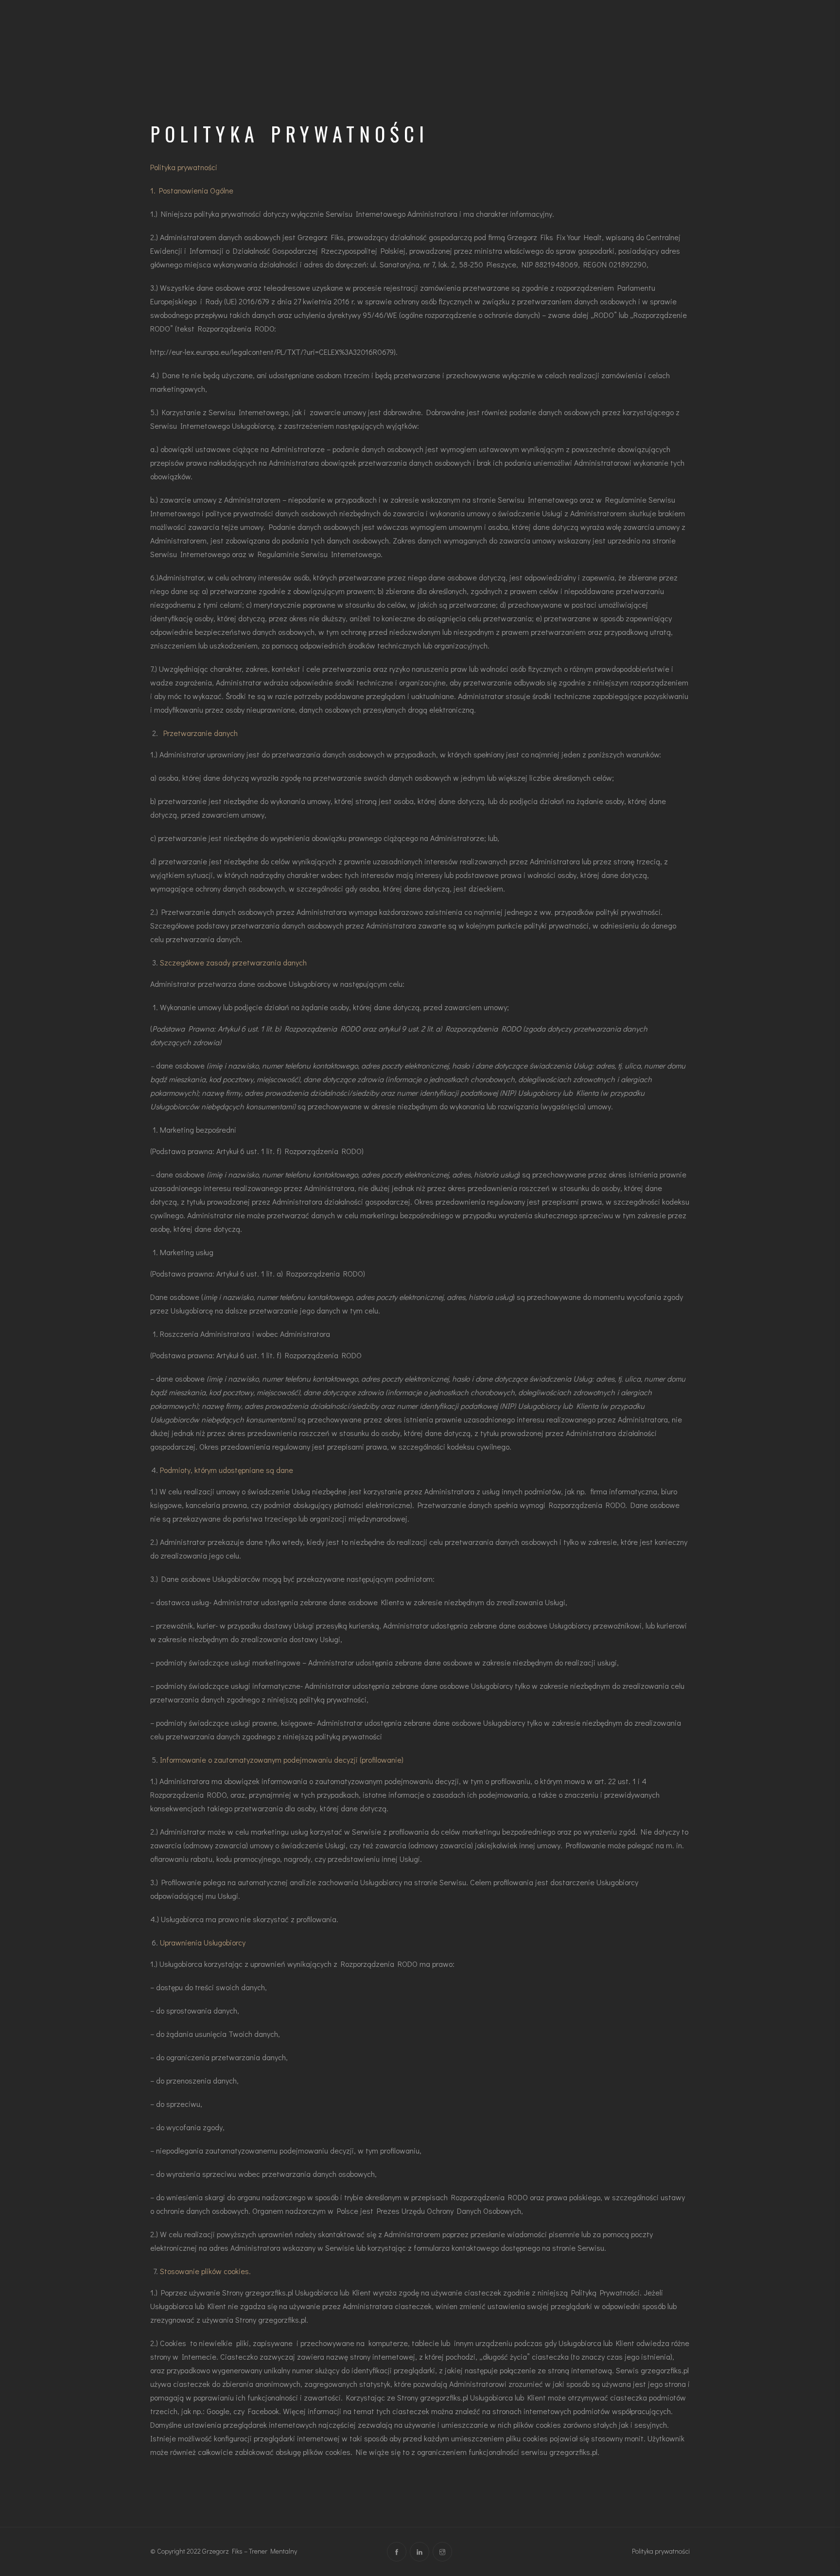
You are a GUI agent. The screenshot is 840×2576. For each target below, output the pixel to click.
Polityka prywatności (661, 2551)
